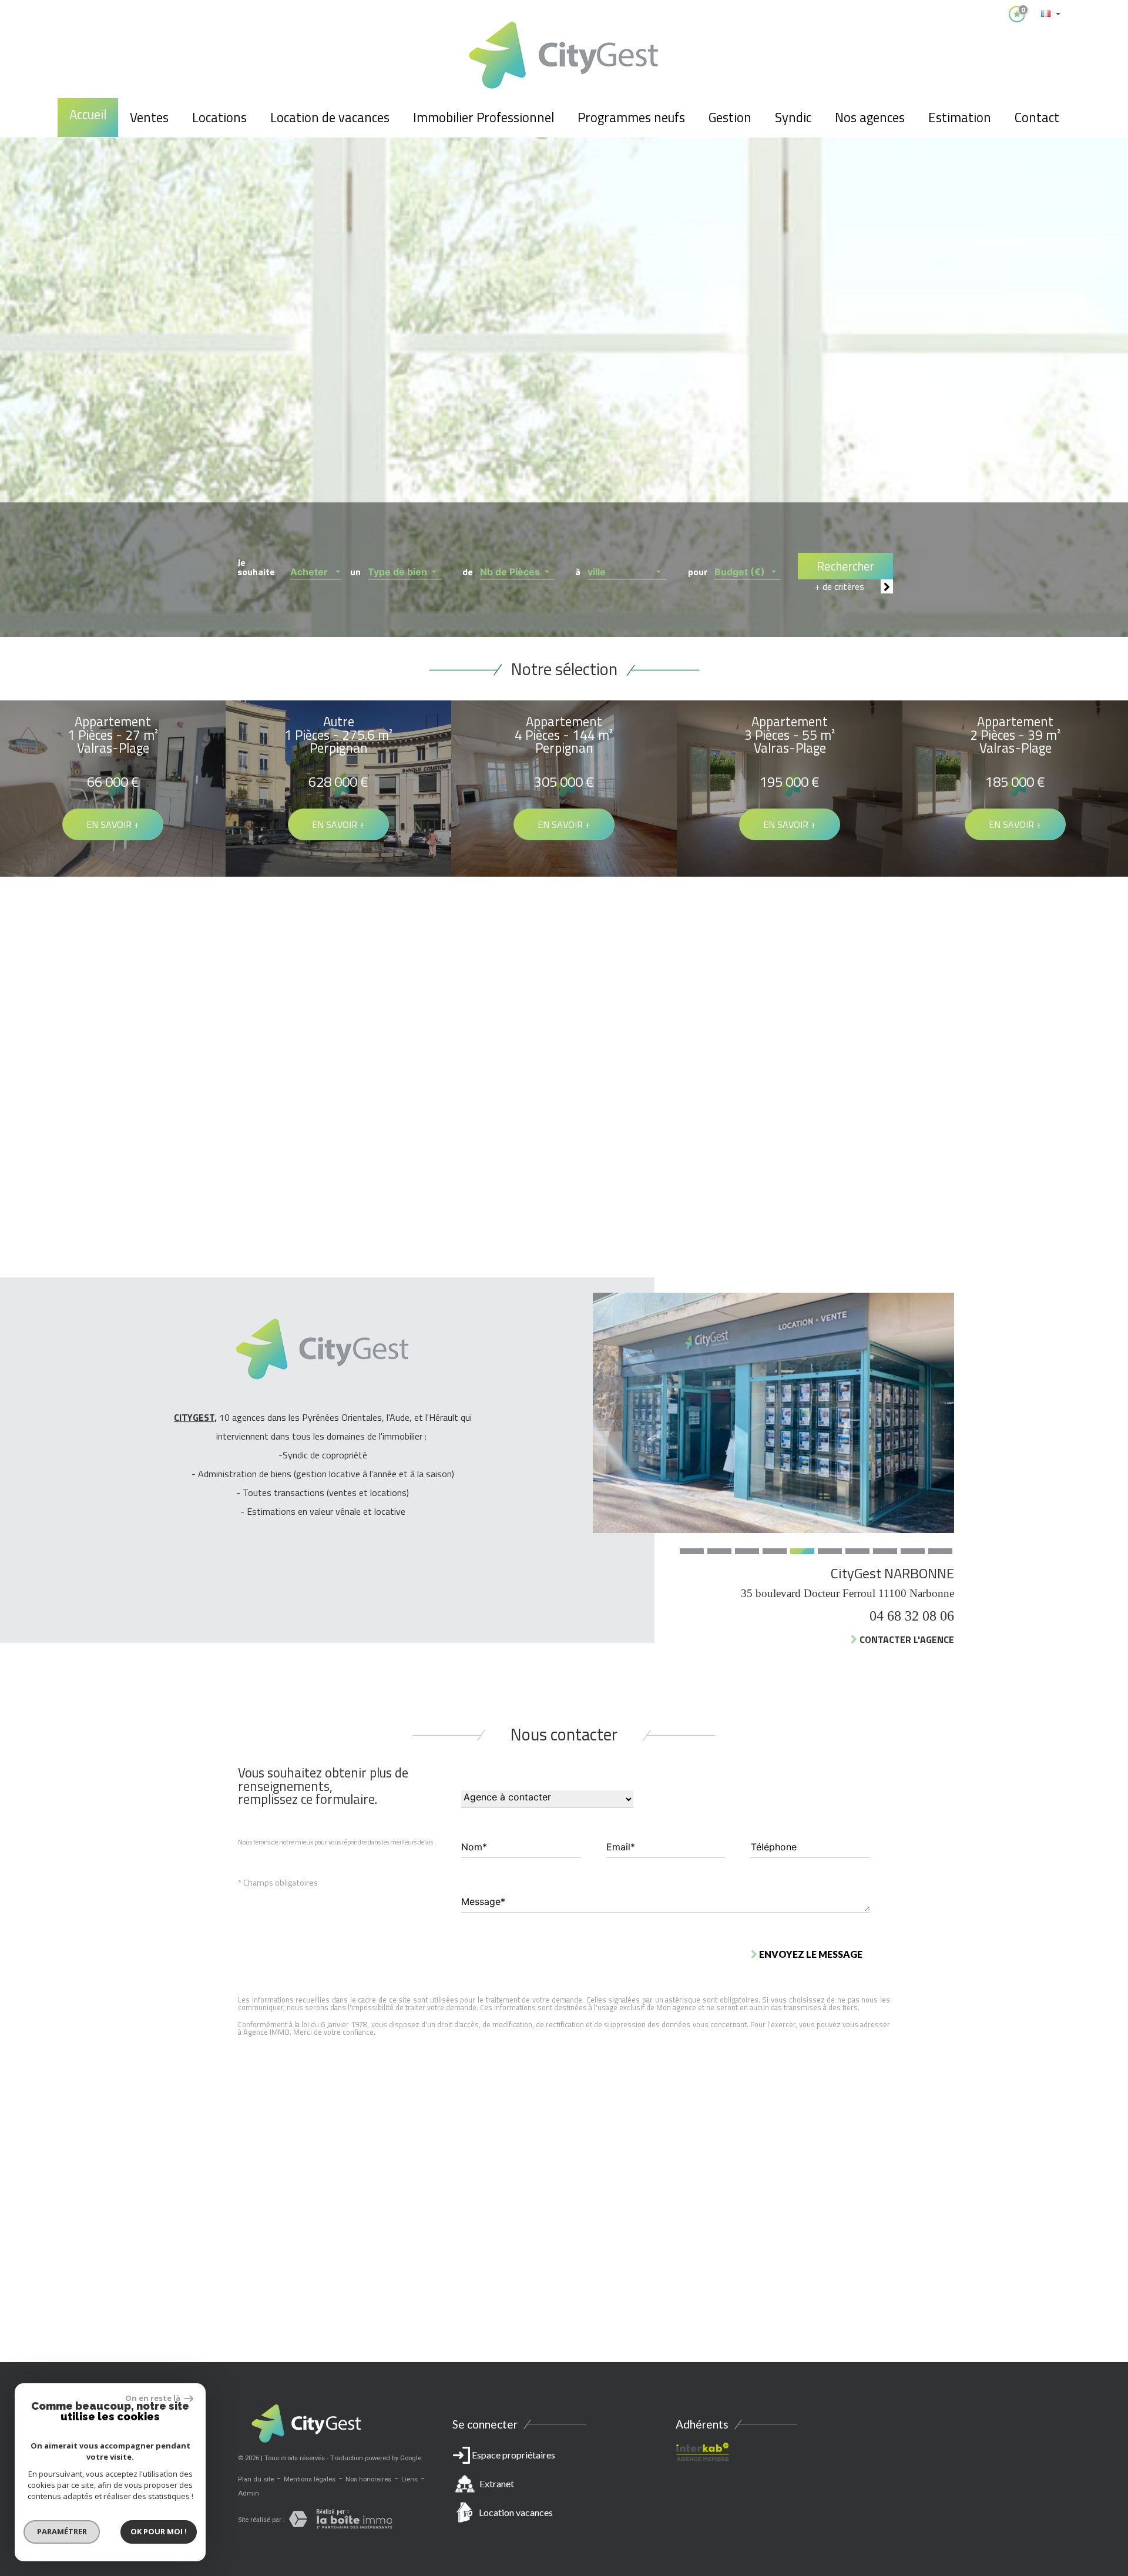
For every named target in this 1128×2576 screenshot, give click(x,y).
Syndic (793, 118)
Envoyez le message (810, 1953)
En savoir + (113, 824)
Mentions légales (310, 2479)
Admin (249, 2493)
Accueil (88, 115)
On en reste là (153, 2398)
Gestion (730, 118)
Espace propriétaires (513, 2483)
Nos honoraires (368, 2479)
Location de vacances (330, 118)
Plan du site (256, 2479)
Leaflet (1014, 2356)
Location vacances (516, 2512)
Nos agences (870, 118)
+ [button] (16, 2084)
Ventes (149, 118)
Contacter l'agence (598, 1639)
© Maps (1049, 2356)
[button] (316, 568)
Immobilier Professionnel (484, 118)
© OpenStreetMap (1099, 2356)
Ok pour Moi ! (159, 2531)
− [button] (16, 2102)
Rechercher (845, 566)
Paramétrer (62, 2531)
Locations (219, 118)
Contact (1037, 118)
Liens (409, 2479)
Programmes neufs (631, 118)
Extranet (497, 2483)
